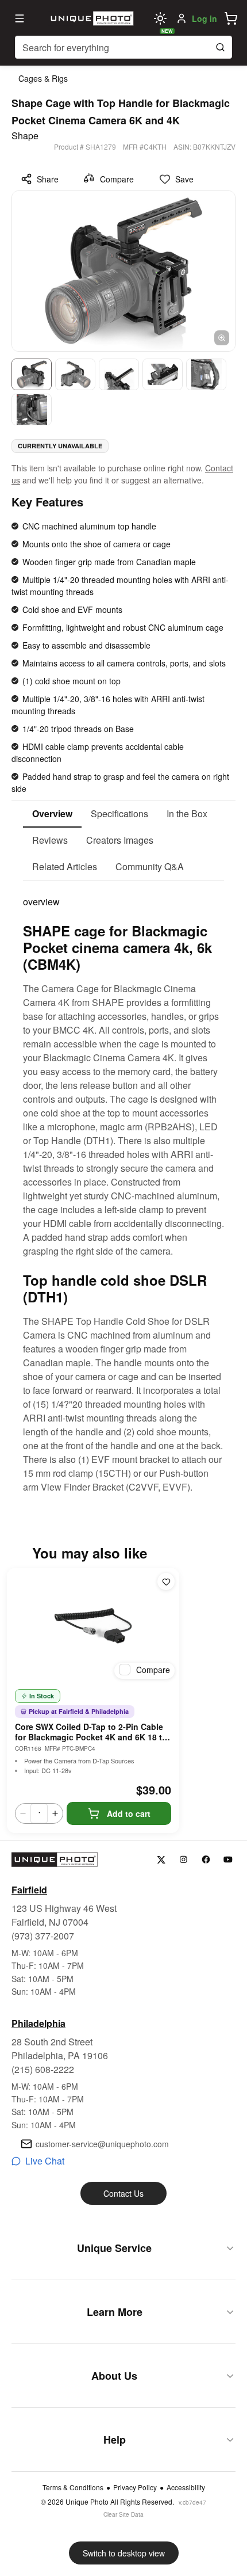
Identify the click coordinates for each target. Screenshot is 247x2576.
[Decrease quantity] (23, 1813)
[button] (231, 18)
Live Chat (45, 2161)
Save (184, 179)
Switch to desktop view (124, 2553)
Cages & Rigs (43, 78)
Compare (117, 179)
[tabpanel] (123, 1188)
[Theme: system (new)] (160, 18)
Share (48, 179)
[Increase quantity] (55, 1813)
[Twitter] (161, 1860)
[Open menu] (20, 18)
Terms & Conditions (73, 2487)
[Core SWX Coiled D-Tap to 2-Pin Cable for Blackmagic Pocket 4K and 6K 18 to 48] (93, 1626)
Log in (204, 18)
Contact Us (123, 2193)
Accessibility (186, 2487)
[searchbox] (123, 47)
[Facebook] (206, 1860)
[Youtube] (228, 1860)
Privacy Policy (135, 2487)
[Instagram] (184, 1860)
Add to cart (129, 1813)
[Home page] (91, 18)
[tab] (52, 814)
